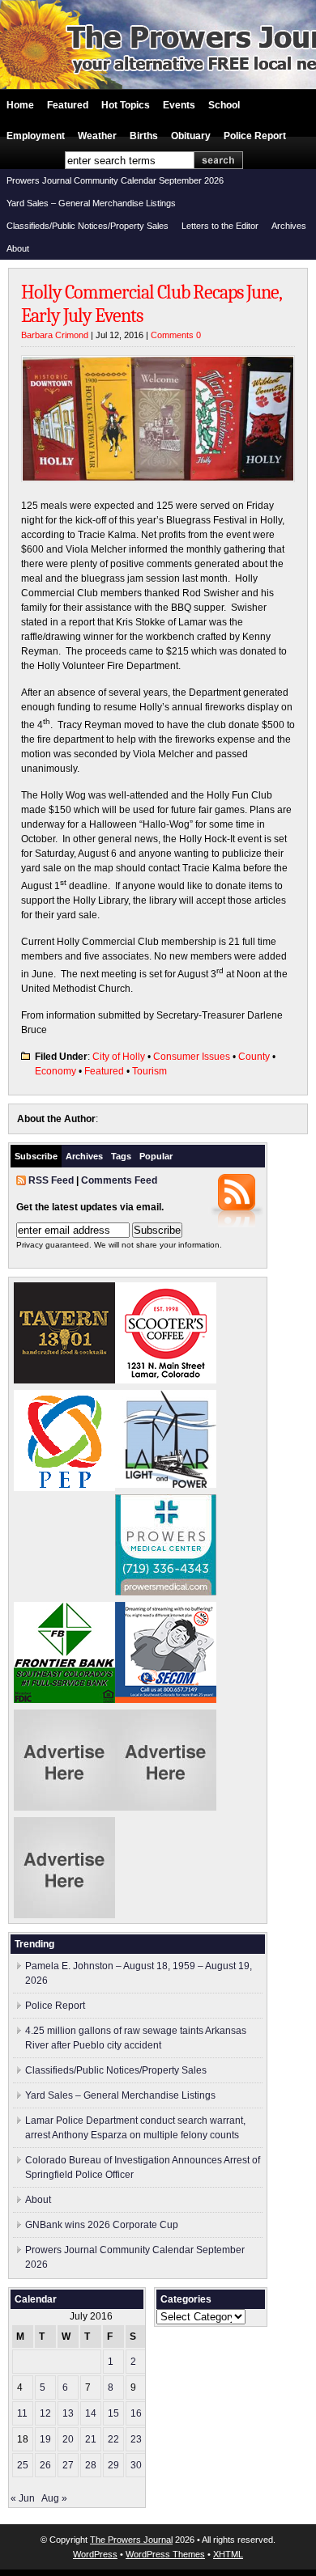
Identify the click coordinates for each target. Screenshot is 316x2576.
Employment (36, 136)
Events (179, 105)
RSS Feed (51, 1180)
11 (22, 2413)
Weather (97, 136)
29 (113, 2465)
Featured (68, 105)
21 (91, 2439)
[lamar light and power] (166, 1485)
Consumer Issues (192, 1057)
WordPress (95, 2554)
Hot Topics (126, 105)
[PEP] (64, 1488)
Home (20, 105)
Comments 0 (176, 335)
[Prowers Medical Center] (166, 1592)
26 (45, 2465)
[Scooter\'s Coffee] (166, 1380)
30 (136, 2465)
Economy (56, 1071)
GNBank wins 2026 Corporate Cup (102, 2225)
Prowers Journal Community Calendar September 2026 (115, 180)
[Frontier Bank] (64, 1700)
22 (113, 2439)
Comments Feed (119, 1180)
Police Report (255, 136)
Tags (121, 1156)
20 (68, 2439)
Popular (156, 1156)
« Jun (23, 2498)
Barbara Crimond (55, 335)
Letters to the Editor (220, 226)
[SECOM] (166, 1700)
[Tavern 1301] (64, 1380)
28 (91, 2465)
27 (68, 2465)
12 (45, 2413)
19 (45, 2439)
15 (113, 2413)
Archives (289, 226)
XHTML (228, 2554)
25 (23, 2465)
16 (136, 2413)
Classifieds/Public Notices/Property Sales (88, 226)
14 (91, 2413)
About (18, 248)
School (224, 105)
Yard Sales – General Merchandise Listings (91, 203)
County (254, 1057)
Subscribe (36, 1156)
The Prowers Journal (131, 2540)
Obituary (191, 136)
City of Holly (119, 1057)
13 (68, 2413)
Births (144, 136)
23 (136, 2439)
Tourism (149, 1071)
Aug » (54, 2498)
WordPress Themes (165, 2554)
